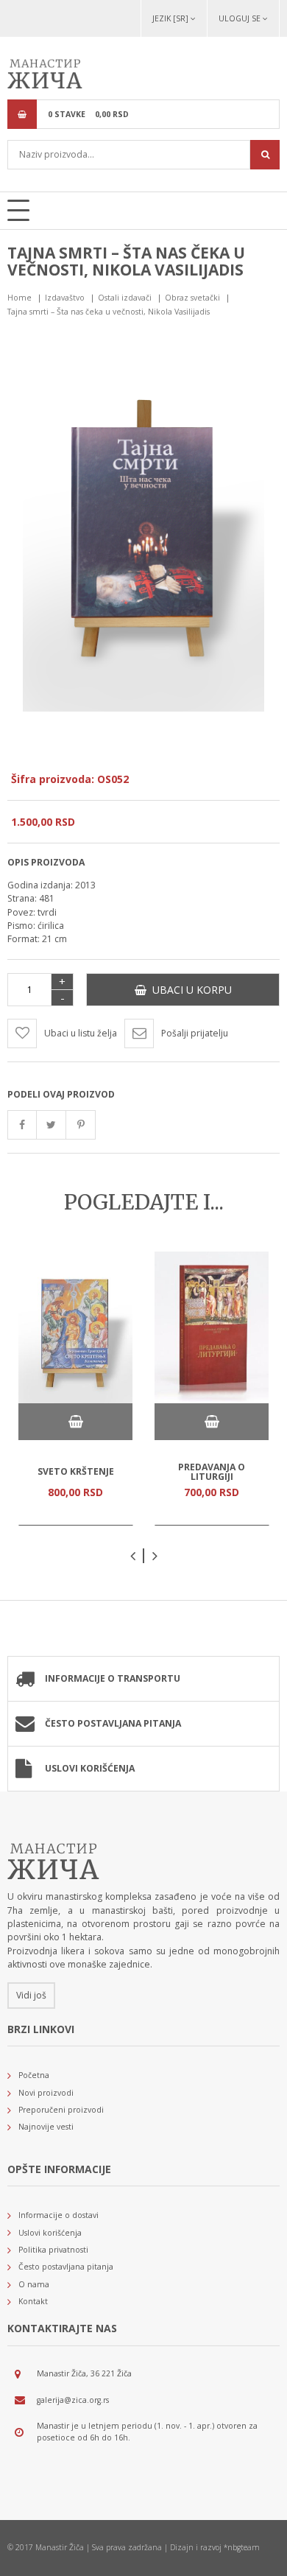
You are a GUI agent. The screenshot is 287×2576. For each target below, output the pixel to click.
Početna (34, 2075)
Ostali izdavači (125, 298)
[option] (75, 1389)
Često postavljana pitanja (113, 1723)
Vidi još (31, 1995)
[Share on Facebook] (22, 1125)
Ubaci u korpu (189, 990)
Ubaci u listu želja (81, 1033)
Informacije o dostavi (59, 2215)
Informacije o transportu (113, 1678)
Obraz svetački (192, 298)
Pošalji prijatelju (195, 1033)
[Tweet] (52, 1125)
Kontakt (33, 2301)
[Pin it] (81, 1125)
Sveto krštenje (76, 1471)
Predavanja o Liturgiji (212, 1471)
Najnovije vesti (46, 2127)
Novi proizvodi (46, 2093)
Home (20, 298)
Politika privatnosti (53, 2250)
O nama (34, 2284)
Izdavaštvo (65, 298)
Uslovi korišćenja (90, 1768)
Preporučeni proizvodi (61, 2110)
